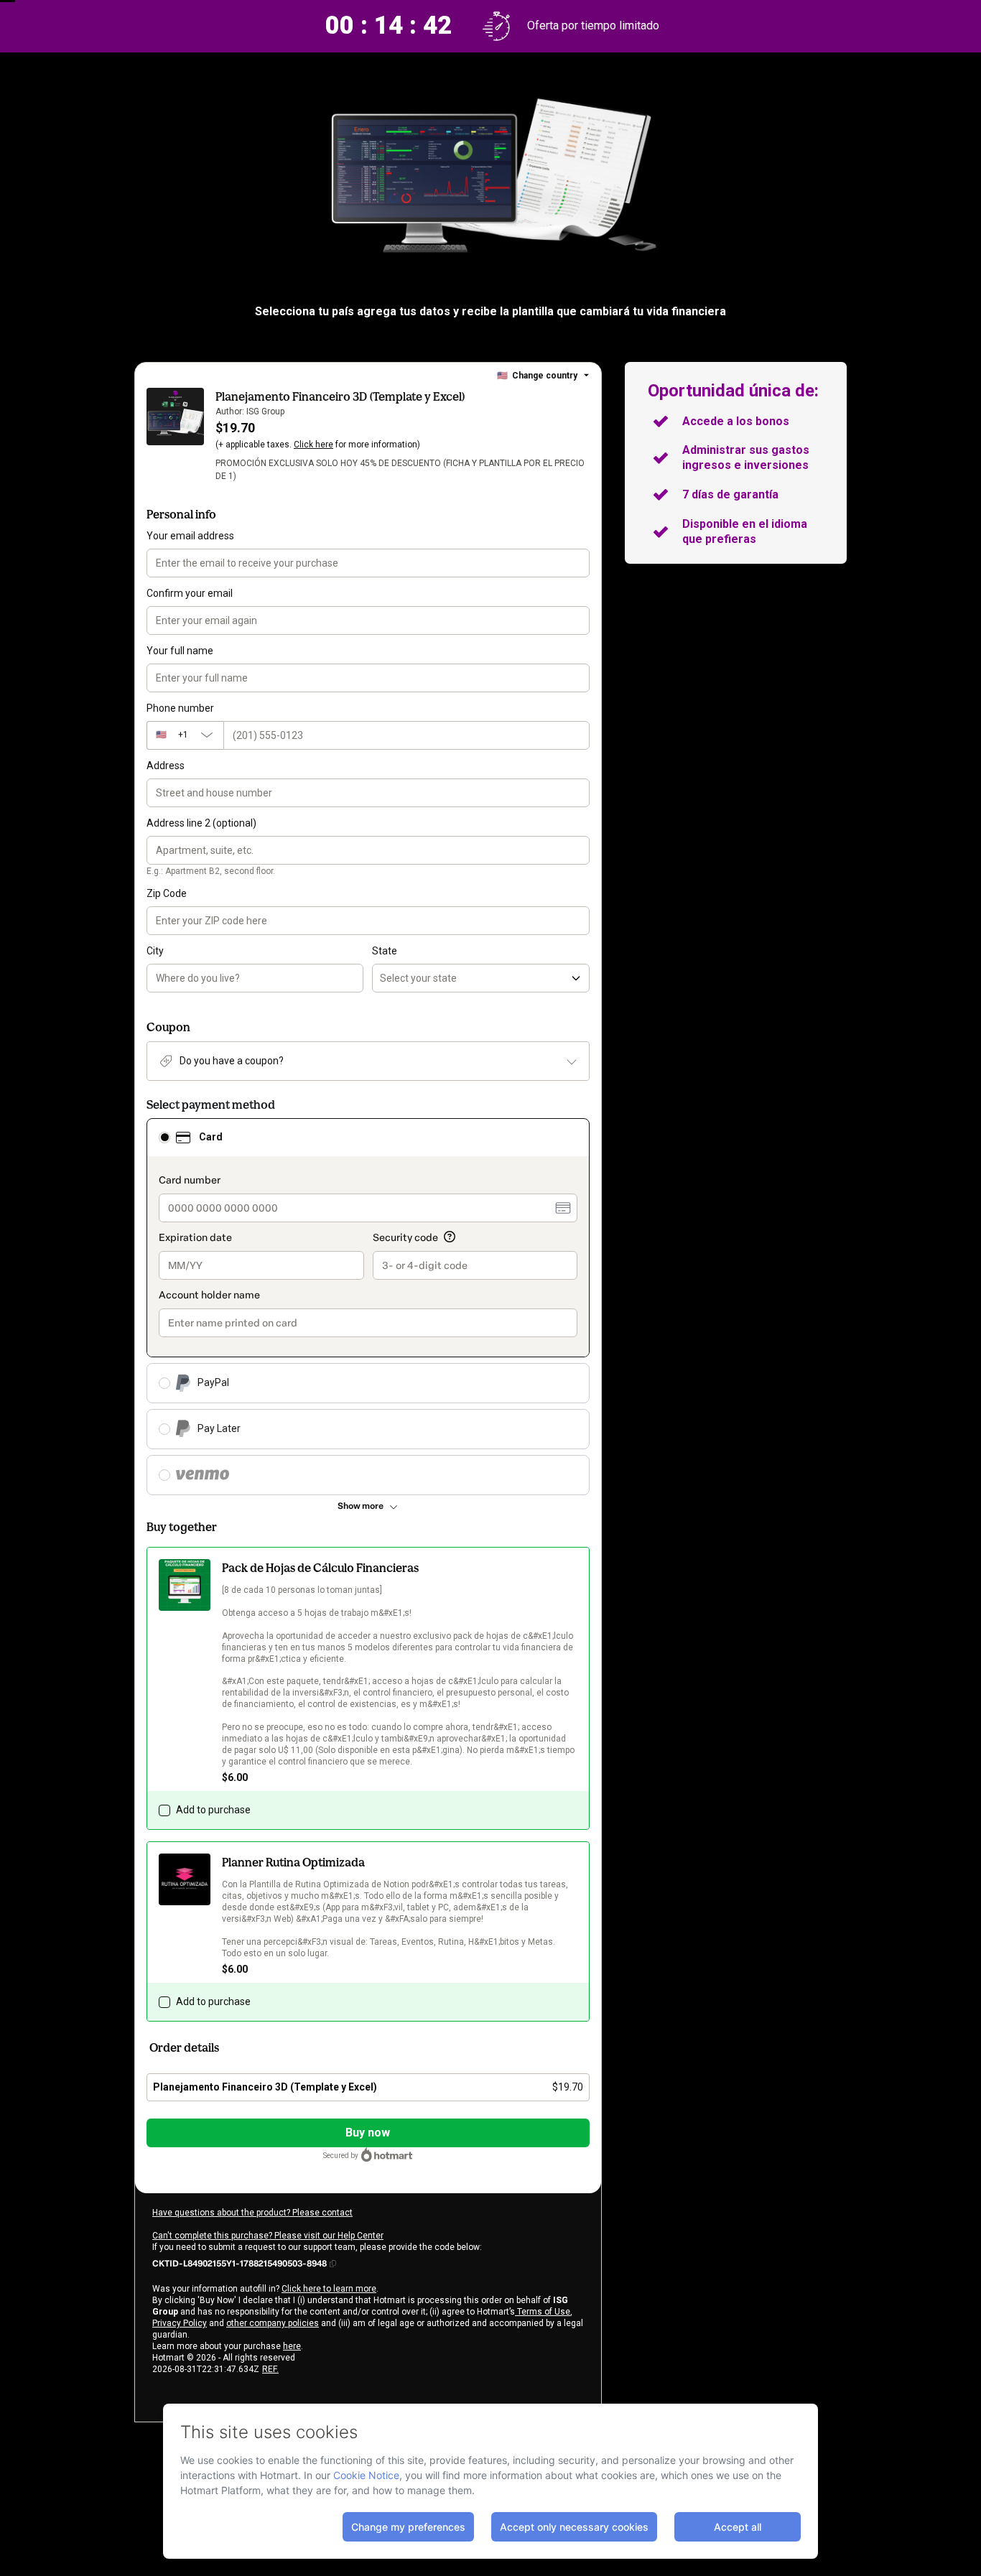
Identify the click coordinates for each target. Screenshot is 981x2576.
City (155, 951)
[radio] (164, 1138)
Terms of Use (543, 2312)
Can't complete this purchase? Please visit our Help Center (268, 2236)
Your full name (180, 651)
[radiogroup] (368, 1307)
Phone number (180, 708)
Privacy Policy (180, 2323)
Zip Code (167, 893)
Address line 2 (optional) (201, 823)
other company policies (273, 2323)
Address (166, 766)
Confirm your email (190, 593)
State (385, 951)
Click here (313, 445)
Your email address (190, 536)
